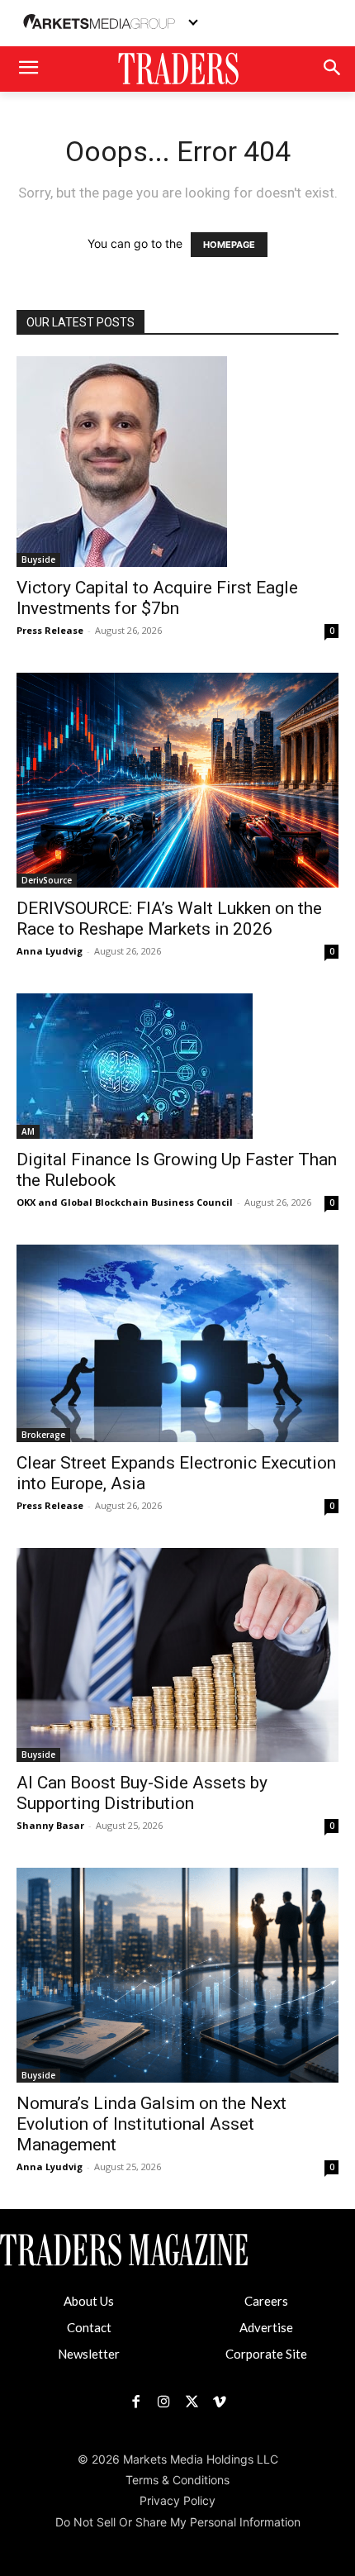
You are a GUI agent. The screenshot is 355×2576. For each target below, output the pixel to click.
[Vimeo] (220, 2402)
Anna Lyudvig (50, 951)
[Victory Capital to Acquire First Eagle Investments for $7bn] (177, 462)
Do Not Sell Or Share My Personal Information (178, 2522)
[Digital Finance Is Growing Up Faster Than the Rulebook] (177, 1066)
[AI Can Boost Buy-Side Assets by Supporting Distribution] (177, 1655)
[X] (192, 2402)
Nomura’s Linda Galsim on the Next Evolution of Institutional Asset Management (151, 2124)
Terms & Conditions (177, 2480)
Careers (266, 2301)
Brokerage (43, 1435)
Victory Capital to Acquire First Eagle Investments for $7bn (157, 598)
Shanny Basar (50, 1825)
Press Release (50, 630)
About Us (89, 2301)
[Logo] (177, 69)
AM (28, 1131)
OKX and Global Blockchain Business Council (125, 1202)
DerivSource (47, 880)
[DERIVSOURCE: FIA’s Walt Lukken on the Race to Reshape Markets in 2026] (177, 780)
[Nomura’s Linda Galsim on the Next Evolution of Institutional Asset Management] (177, 1975)
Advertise (266, 2327)
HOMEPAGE (229, 245)
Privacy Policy (177, 2500)
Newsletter (89, 2354)
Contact (89, 2327)
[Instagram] (163, 2402)
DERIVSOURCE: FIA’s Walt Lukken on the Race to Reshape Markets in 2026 (169, 919)
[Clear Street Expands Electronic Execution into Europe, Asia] (177, 1343)
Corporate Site (266, 2354)
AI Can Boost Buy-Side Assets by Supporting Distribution (142, 1793)
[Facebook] (135, 2402)
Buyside (38, 559)
